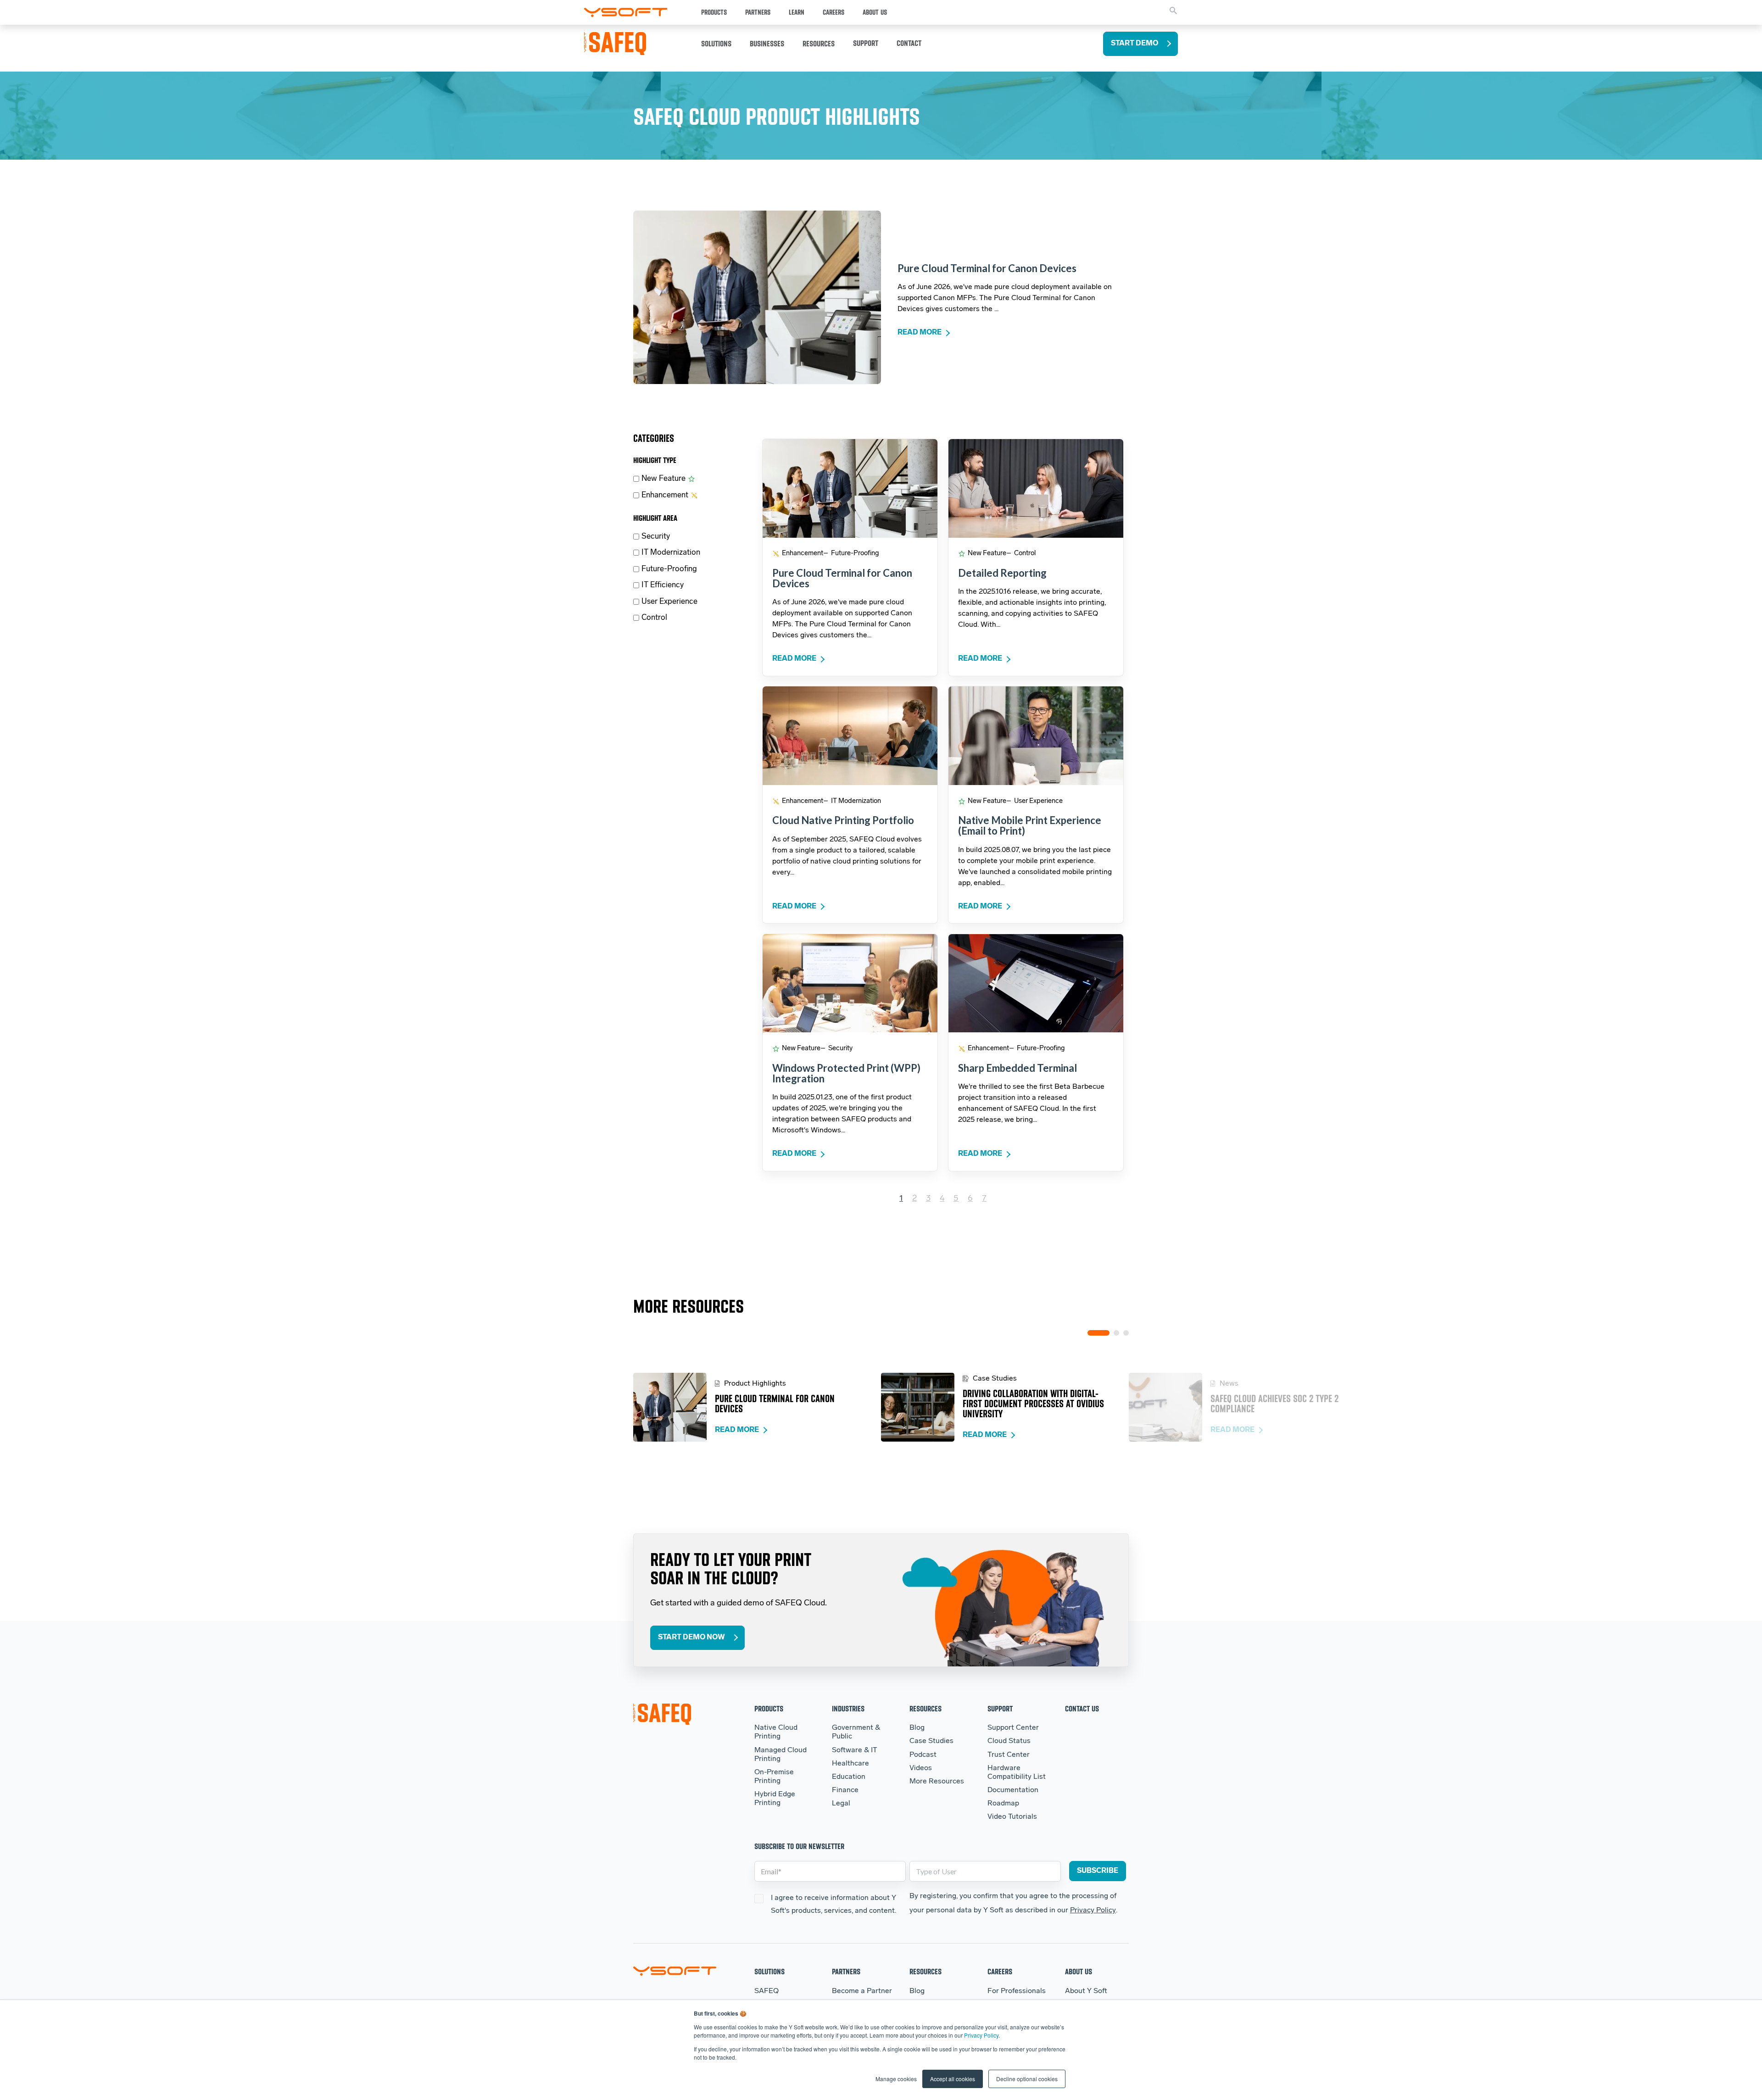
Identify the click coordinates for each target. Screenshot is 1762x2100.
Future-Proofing (669, 569)
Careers (834, 12)
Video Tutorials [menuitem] (1012, 1817)
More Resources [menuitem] (937, 1782)
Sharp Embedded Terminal (1018, 1068)
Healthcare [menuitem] (850, 1764)
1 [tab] (1098, 1333)
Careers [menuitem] (1000, 1971)
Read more (920, 333)
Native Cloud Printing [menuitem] (776, 1732)
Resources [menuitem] (926, 1708)
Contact (909, 43)
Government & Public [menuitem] (856, 1732)
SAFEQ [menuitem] (767, 1991)
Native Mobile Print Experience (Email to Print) (1030, 825)
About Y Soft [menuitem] (1086, 1991)
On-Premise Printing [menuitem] (774, 1777)
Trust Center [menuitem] (1009, 1755)
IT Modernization (671, 553)
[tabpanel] (757, 1407)
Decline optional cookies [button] (1027, 2079)
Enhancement (665, 495)
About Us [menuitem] (1079, 1971)
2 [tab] (1116, 1333)
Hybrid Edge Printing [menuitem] (775, 1799)
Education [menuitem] (849, 1777)
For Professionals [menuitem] (1017, 1991)
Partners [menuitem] (846, 1971)
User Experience (669, 602)
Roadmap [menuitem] (1003, 1804)
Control (654, 618)
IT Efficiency (663, 585)
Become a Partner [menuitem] (862, 1991)
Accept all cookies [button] (953, 2079)
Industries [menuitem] (848, 1708)
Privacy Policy (981, 2035)
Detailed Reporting (1002, 573)
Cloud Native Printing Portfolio (843, 820)
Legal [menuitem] (841, 1804)
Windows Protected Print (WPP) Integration (846, 1073)
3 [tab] (1126, 1333)
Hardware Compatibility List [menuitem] (1017, 1773)
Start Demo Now (691, 1638)
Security (656, 537)
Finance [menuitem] (845, 1790)
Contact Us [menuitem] (1082, 1708)
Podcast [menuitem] (923, 1755)
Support (866, 43)
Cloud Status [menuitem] (1009, 1741)
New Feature (664, 479)
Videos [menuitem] (921, 1768)
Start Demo (1135, 44)
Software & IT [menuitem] (855, 1750)
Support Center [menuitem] (1013, 1728)
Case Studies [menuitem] (931, 1741)
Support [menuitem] (1000, 1708)
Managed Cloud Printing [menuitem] (781, 1755)
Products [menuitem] (769, 1708)
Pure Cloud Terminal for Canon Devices (987, 268)
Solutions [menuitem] (769, 1971)
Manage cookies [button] (896, 2079)
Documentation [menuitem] (1013, 1790)
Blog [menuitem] (917, 1728)
